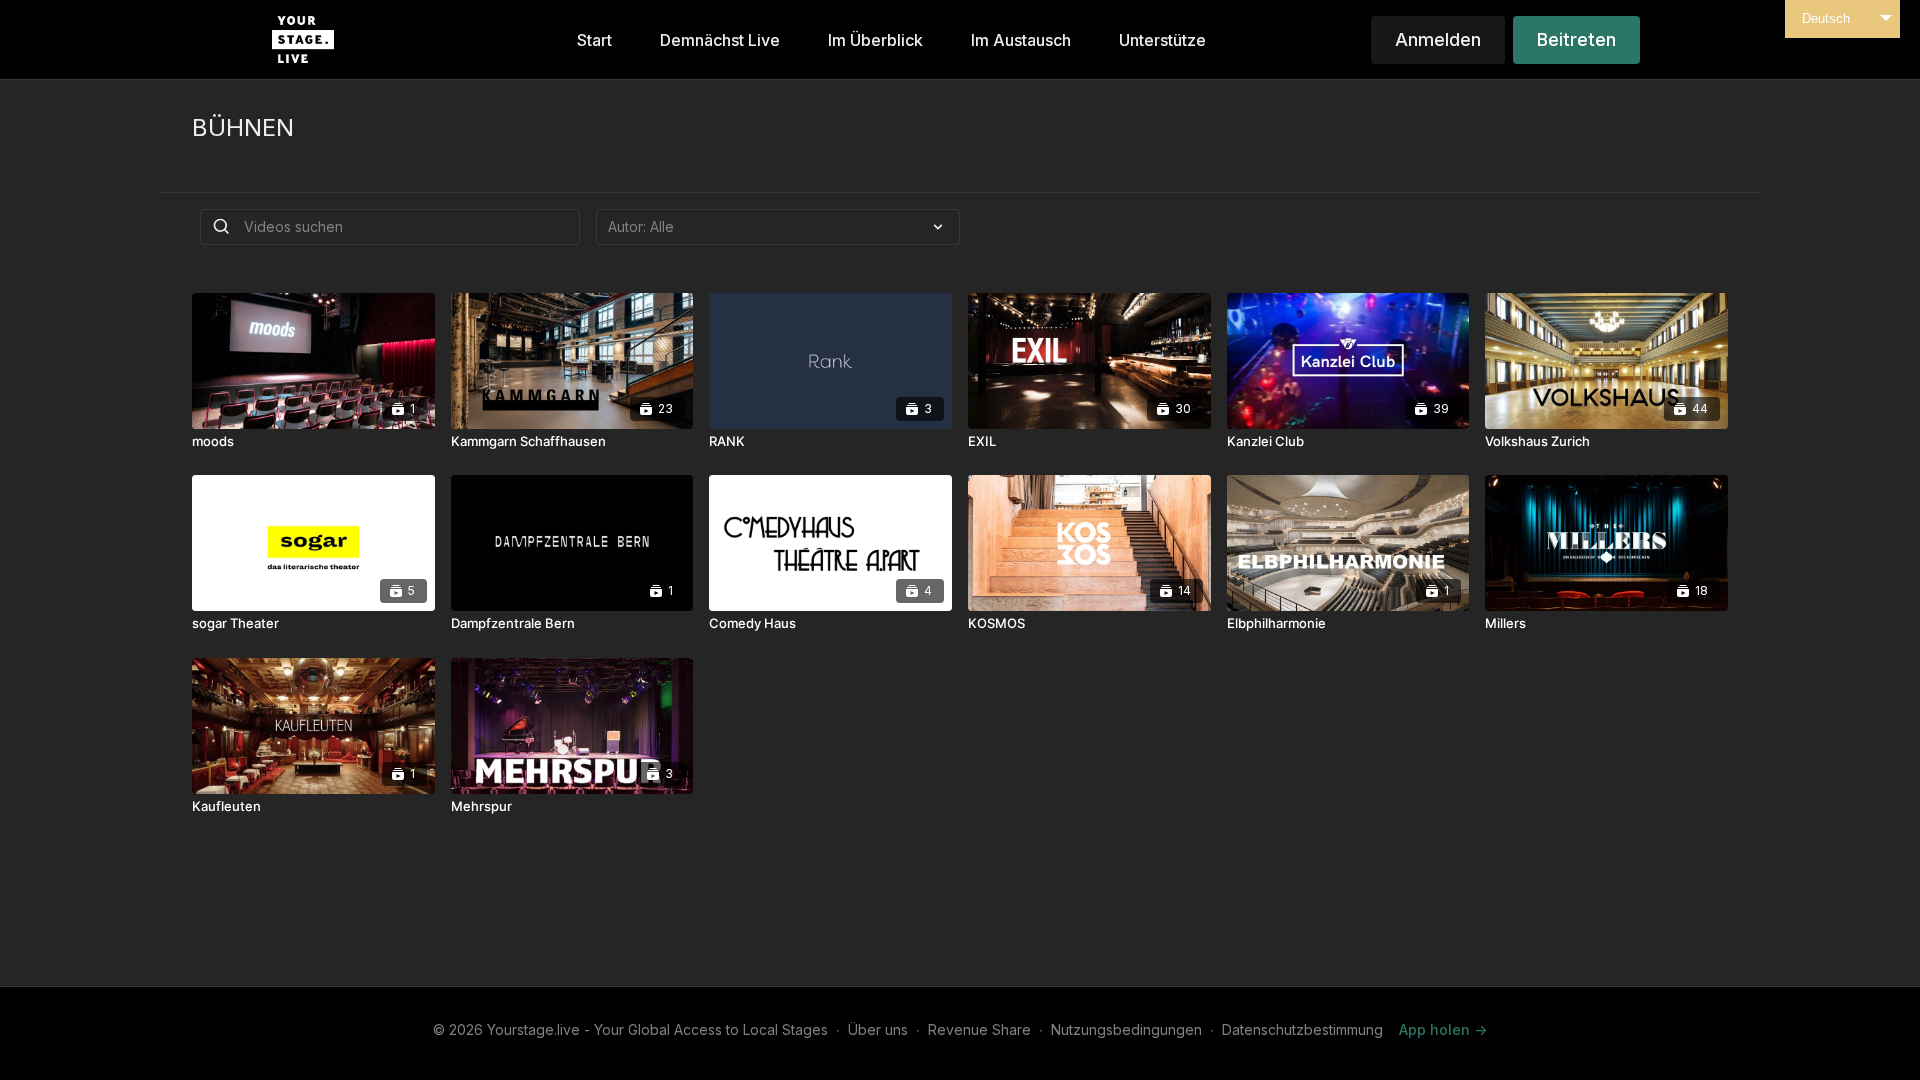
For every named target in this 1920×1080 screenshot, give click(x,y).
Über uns (878, 1029)
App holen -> (1443, 1029)
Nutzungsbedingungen (1126, 1029)
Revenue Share (979, 1029)
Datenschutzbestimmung (1302, 1029)
